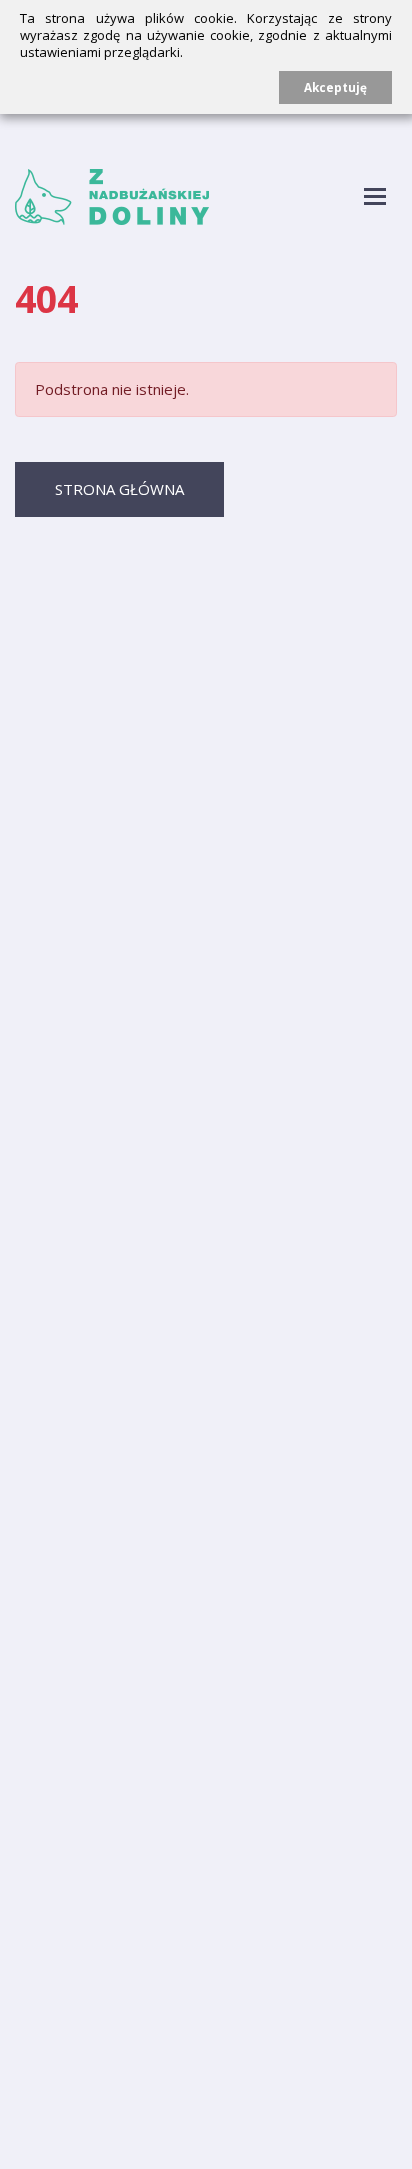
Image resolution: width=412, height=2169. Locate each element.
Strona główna (119, 489)
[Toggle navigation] (375, 197)
